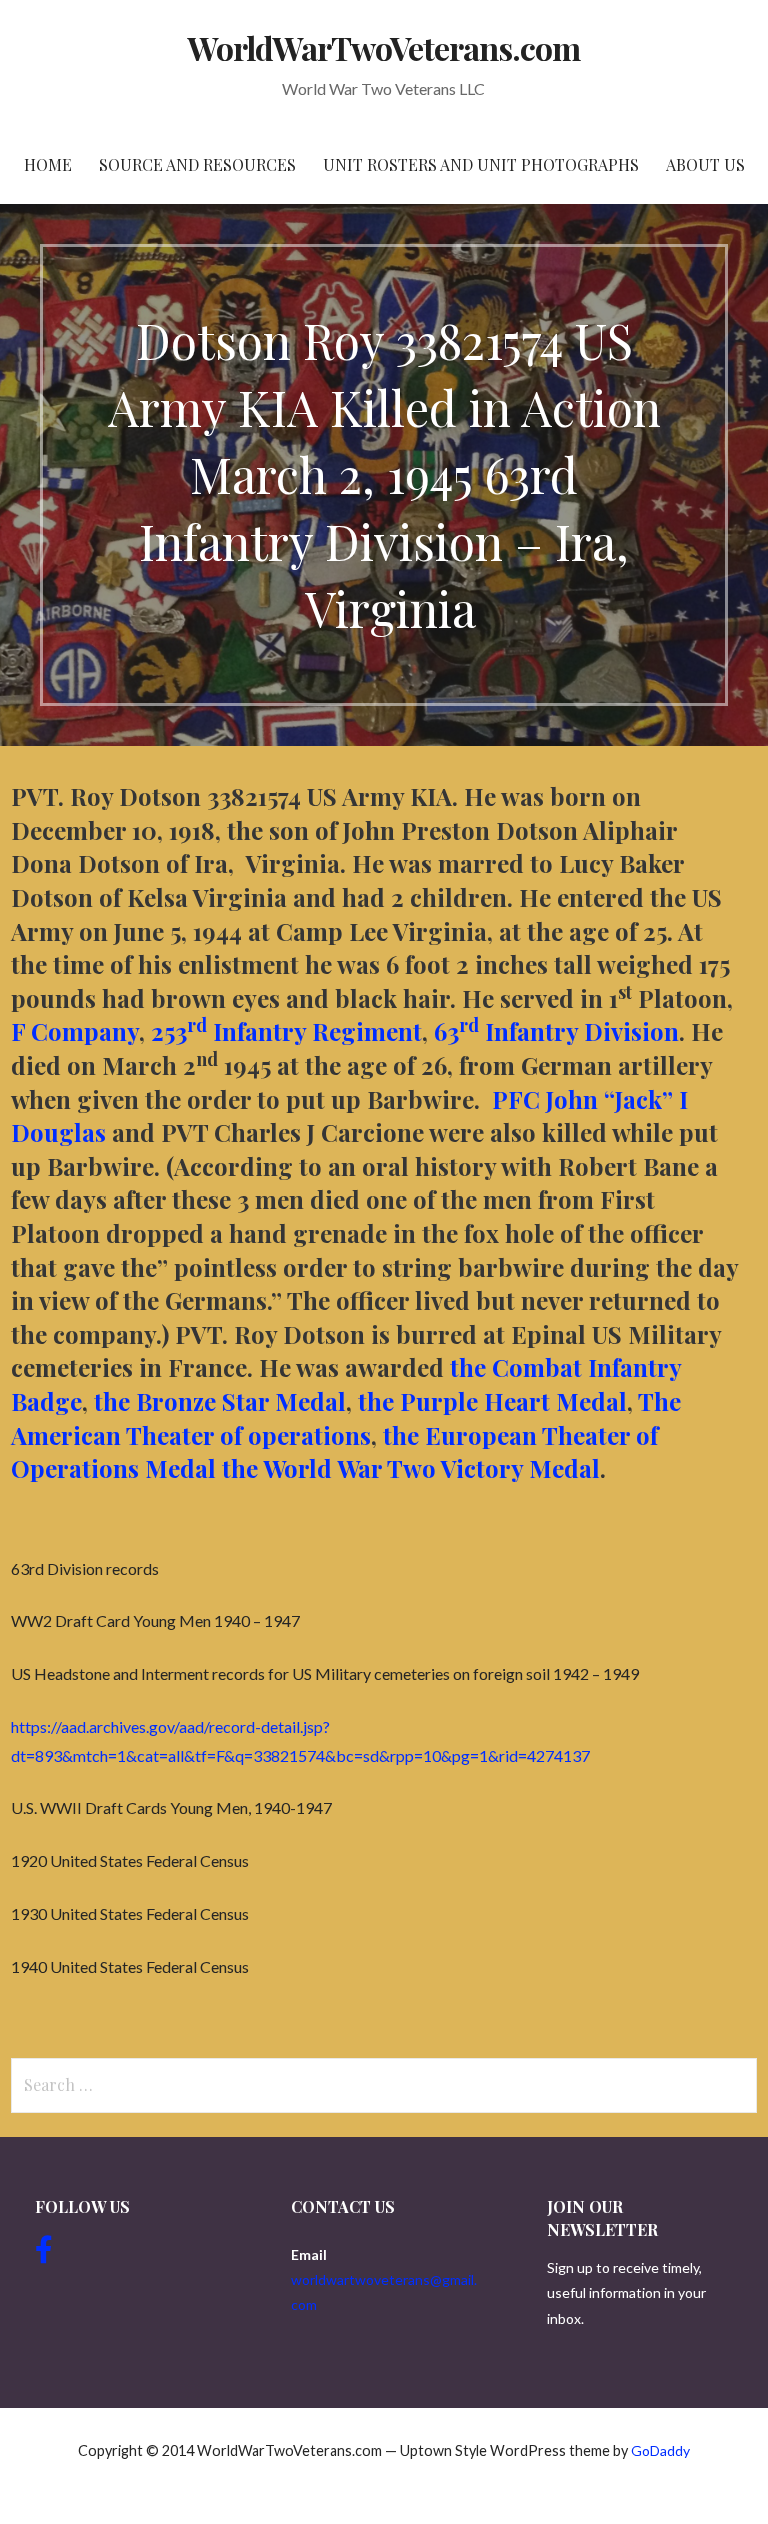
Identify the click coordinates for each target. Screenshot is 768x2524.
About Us (705, 164)
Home (48, 164)
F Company (75, 1031)
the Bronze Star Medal (220, 1401)
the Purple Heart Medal (492, 1401)
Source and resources (197, 164)
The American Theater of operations (346, 1418)
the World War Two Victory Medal (411, 1468)
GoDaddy (660, 2450)
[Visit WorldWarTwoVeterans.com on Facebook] (44, 2254)
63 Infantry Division (556, 1031)
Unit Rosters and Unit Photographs (481, 164)
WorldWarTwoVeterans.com (384, 47)
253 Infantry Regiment (286, 1031)
